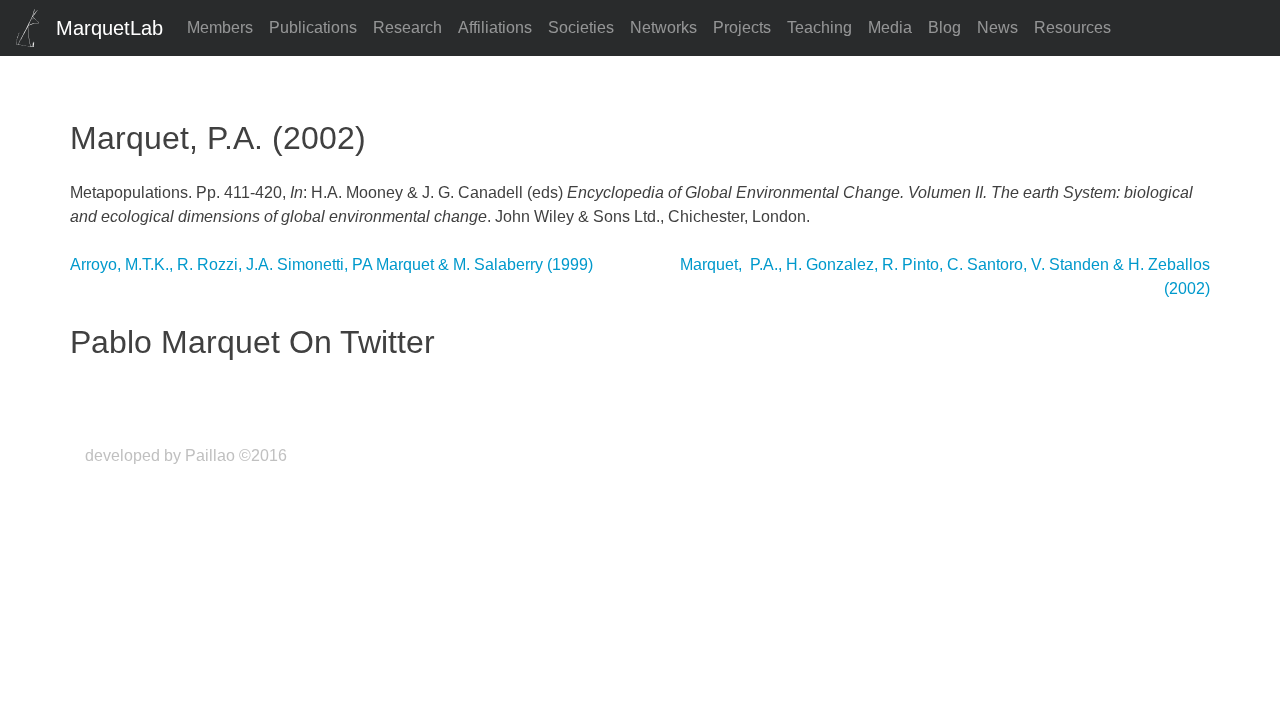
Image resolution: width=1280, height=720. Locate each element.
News (997, 27)
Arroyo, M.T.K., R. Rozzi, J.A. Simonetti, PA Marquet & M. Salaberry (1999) (331, 264)
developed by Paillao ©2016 (186, 455)
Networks (663, 27)
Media (890, 27)
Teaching (819, 27)
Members (220, 27)
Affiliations (495, 27)
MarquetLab (109, 28)
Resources (1072, 27)
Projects (742, 27)
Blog (944, 27)
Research (407, 27)
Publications (313, 27)
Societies (581, 27)
